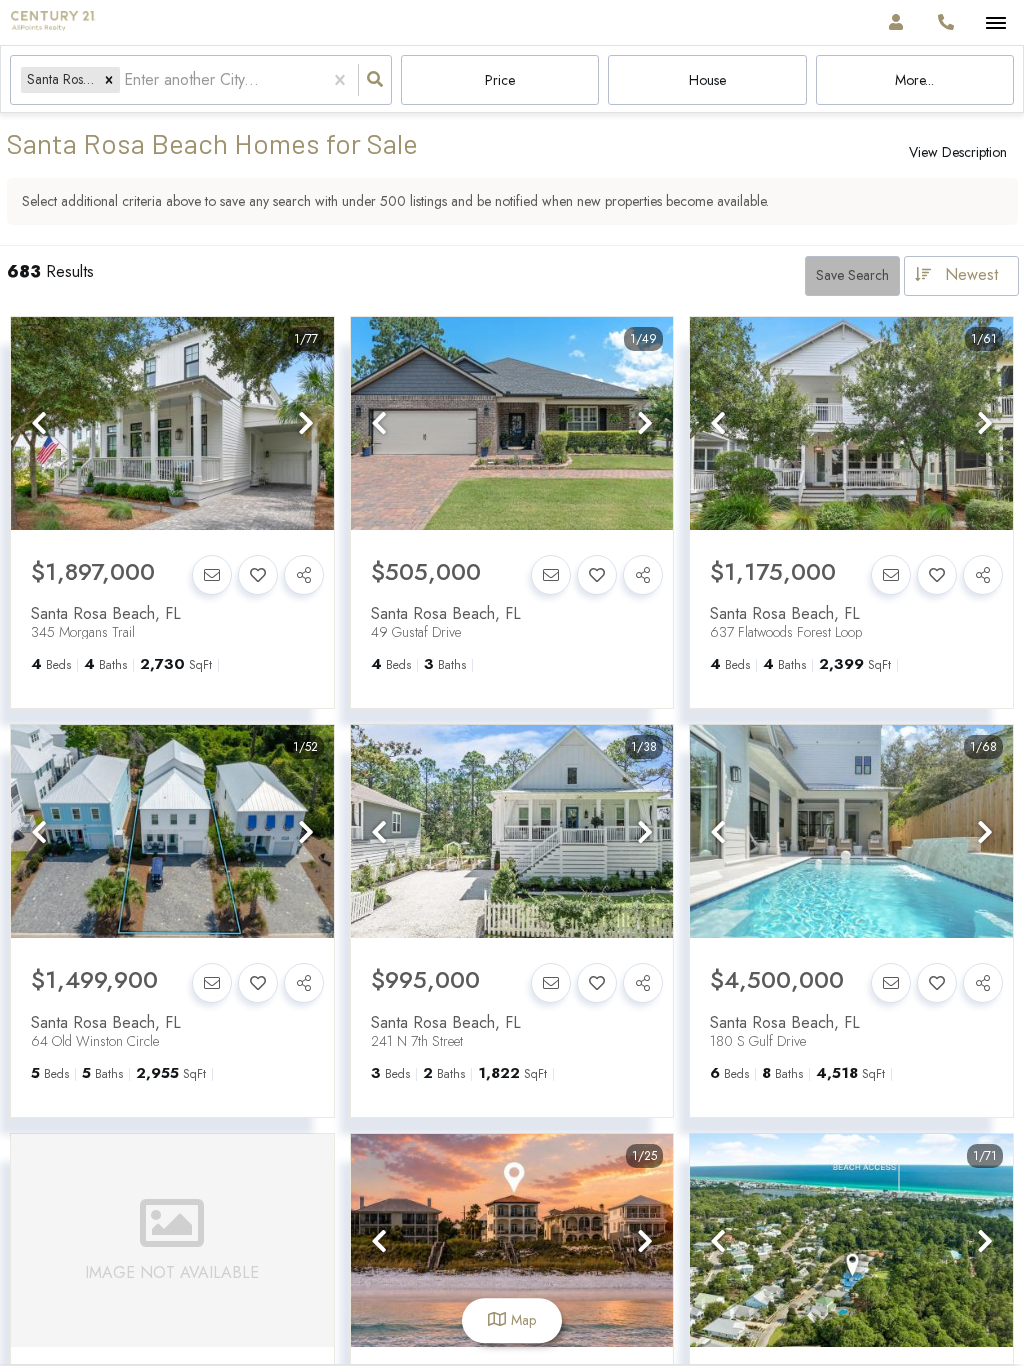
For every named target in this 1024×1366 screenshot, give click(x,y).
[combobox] (126, 80)
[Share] (304, 575)
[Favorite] (258, 575)
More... (914, 80)
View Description (958, 152)
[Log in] (895, 22)
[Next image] (306, 424)
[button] (109, 79)
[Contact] (212, 575)
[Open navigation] (995, 23)
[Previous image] (39, 424)
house (707, 80)
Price (500, 80)
